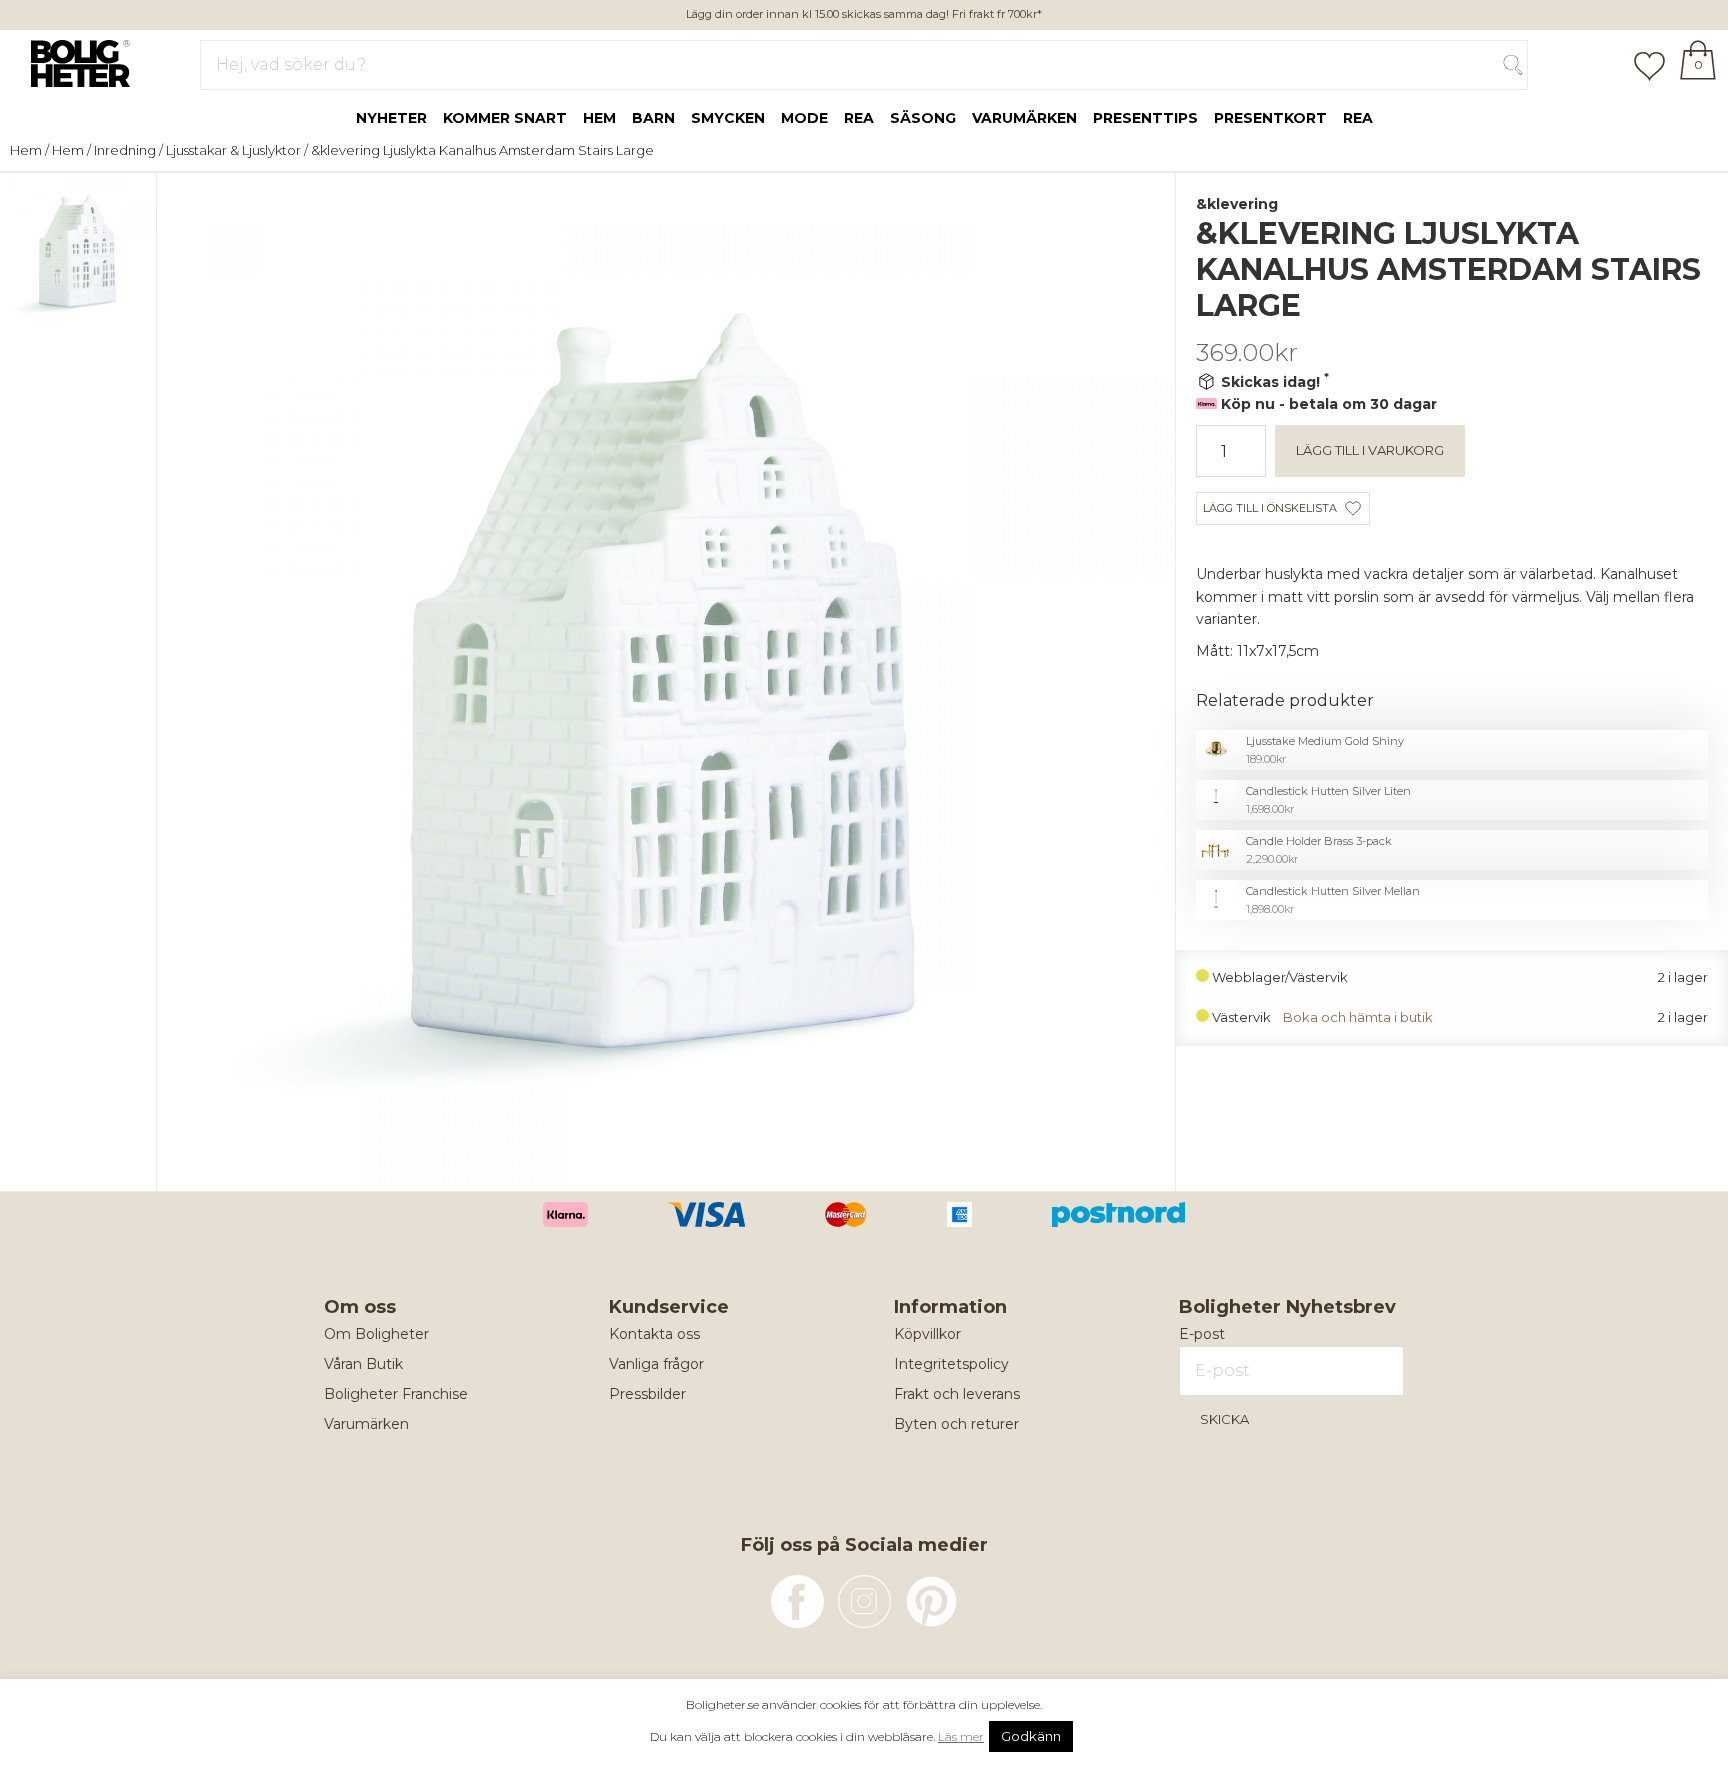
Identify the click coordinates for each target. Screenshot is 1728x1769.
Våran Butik (363, 1364)
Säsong (923, 118)
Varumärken (1024, 118)
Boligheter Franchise (396, 1394)
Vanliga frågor (656, 1364)
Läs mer (961, 1736)
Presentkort (1270, 118)
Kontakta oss (654, 1334)
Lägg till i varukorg (1370, 450)
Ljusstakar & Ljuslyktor (233, 150)
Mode (804, 118)
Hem (599, 118)
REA (1358, 118)
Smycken (728, 118)
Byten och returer (956, 1424)
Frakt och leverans (957, 1394)
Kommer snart (505, 118)
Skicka (1224, 1419)
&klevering (1237, 204)
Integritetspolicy (951, 1364)
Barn (653, 118)
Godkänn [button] (1031, 1736)
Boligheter (75, 61)
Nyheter (391, 118)
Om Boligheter (376, 1334)
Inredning (125, 150)
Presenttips (1145, 118)
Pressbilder (647, 1394)
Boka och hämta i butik (1358, 1017)
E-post (1202, 1334)
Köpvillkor (927, 1334)
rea (859, 118)
